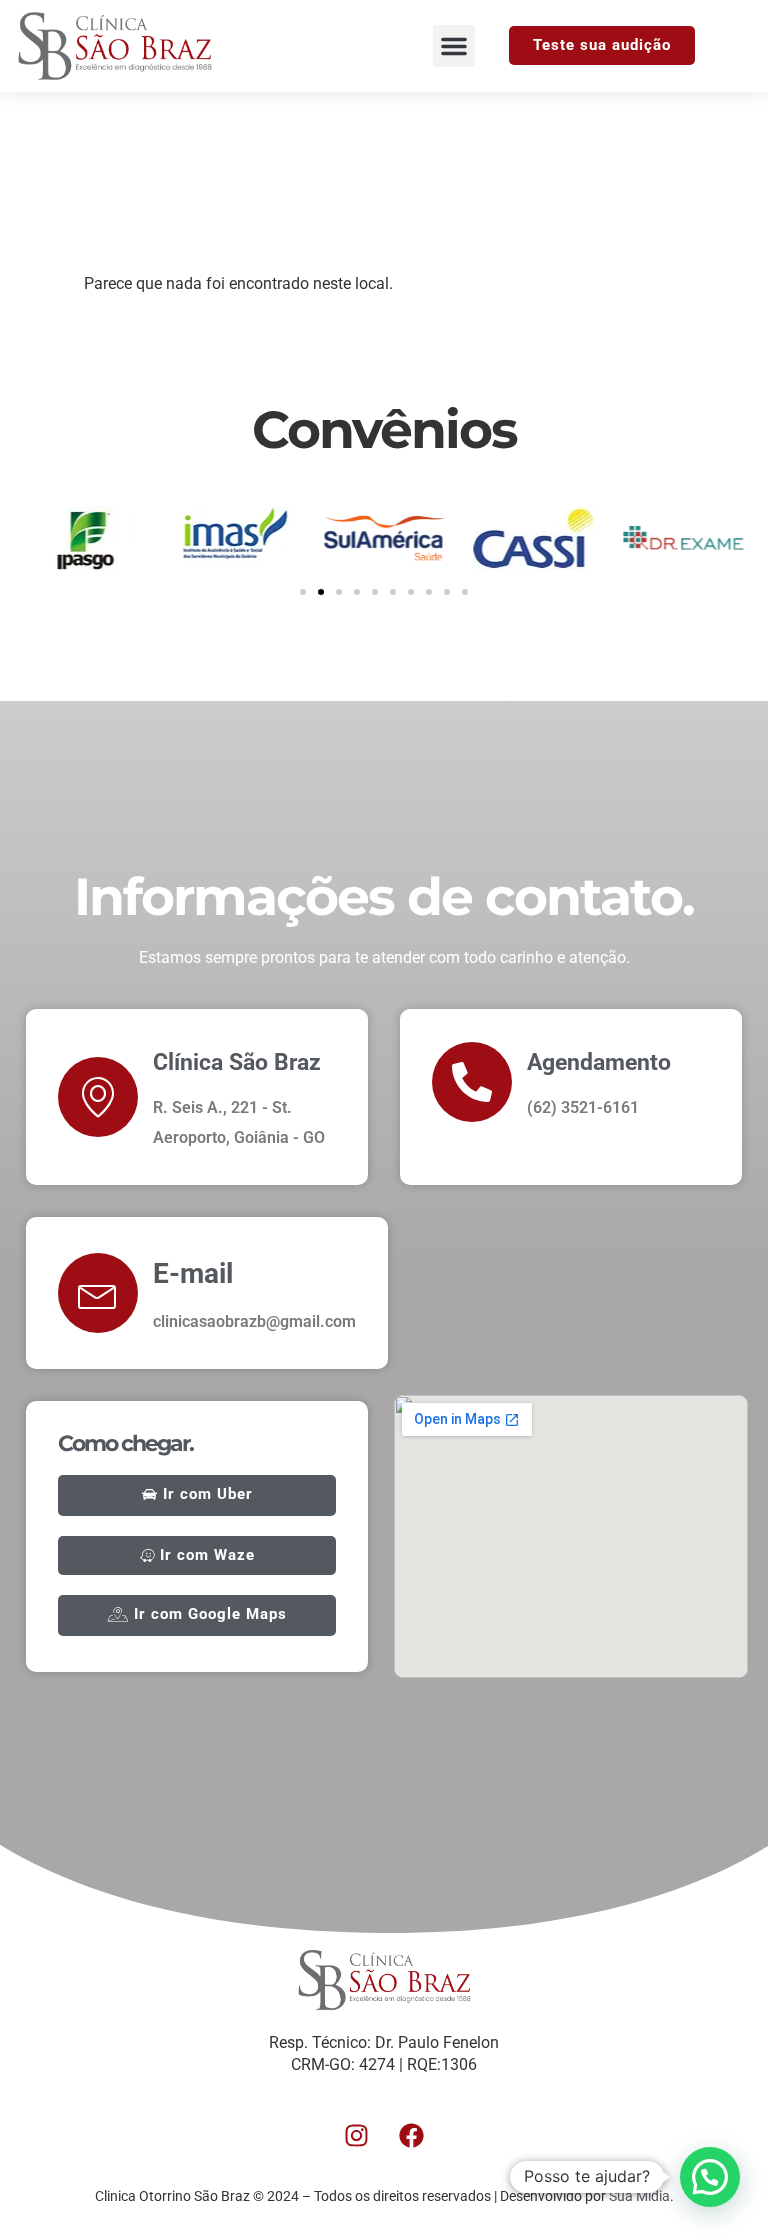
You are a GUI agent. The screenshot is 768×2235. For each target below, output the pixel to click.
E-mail (193, 1273)
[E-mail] (98, 1293)
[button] (454, 46)
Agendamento (599, 1062)
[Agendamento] (472, 1082)
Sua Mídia (639, 2196)
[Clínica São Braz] (98, 1097)
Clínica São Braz (237, 1062)
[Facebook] (412, 2136)
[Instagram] (357, 2136)
